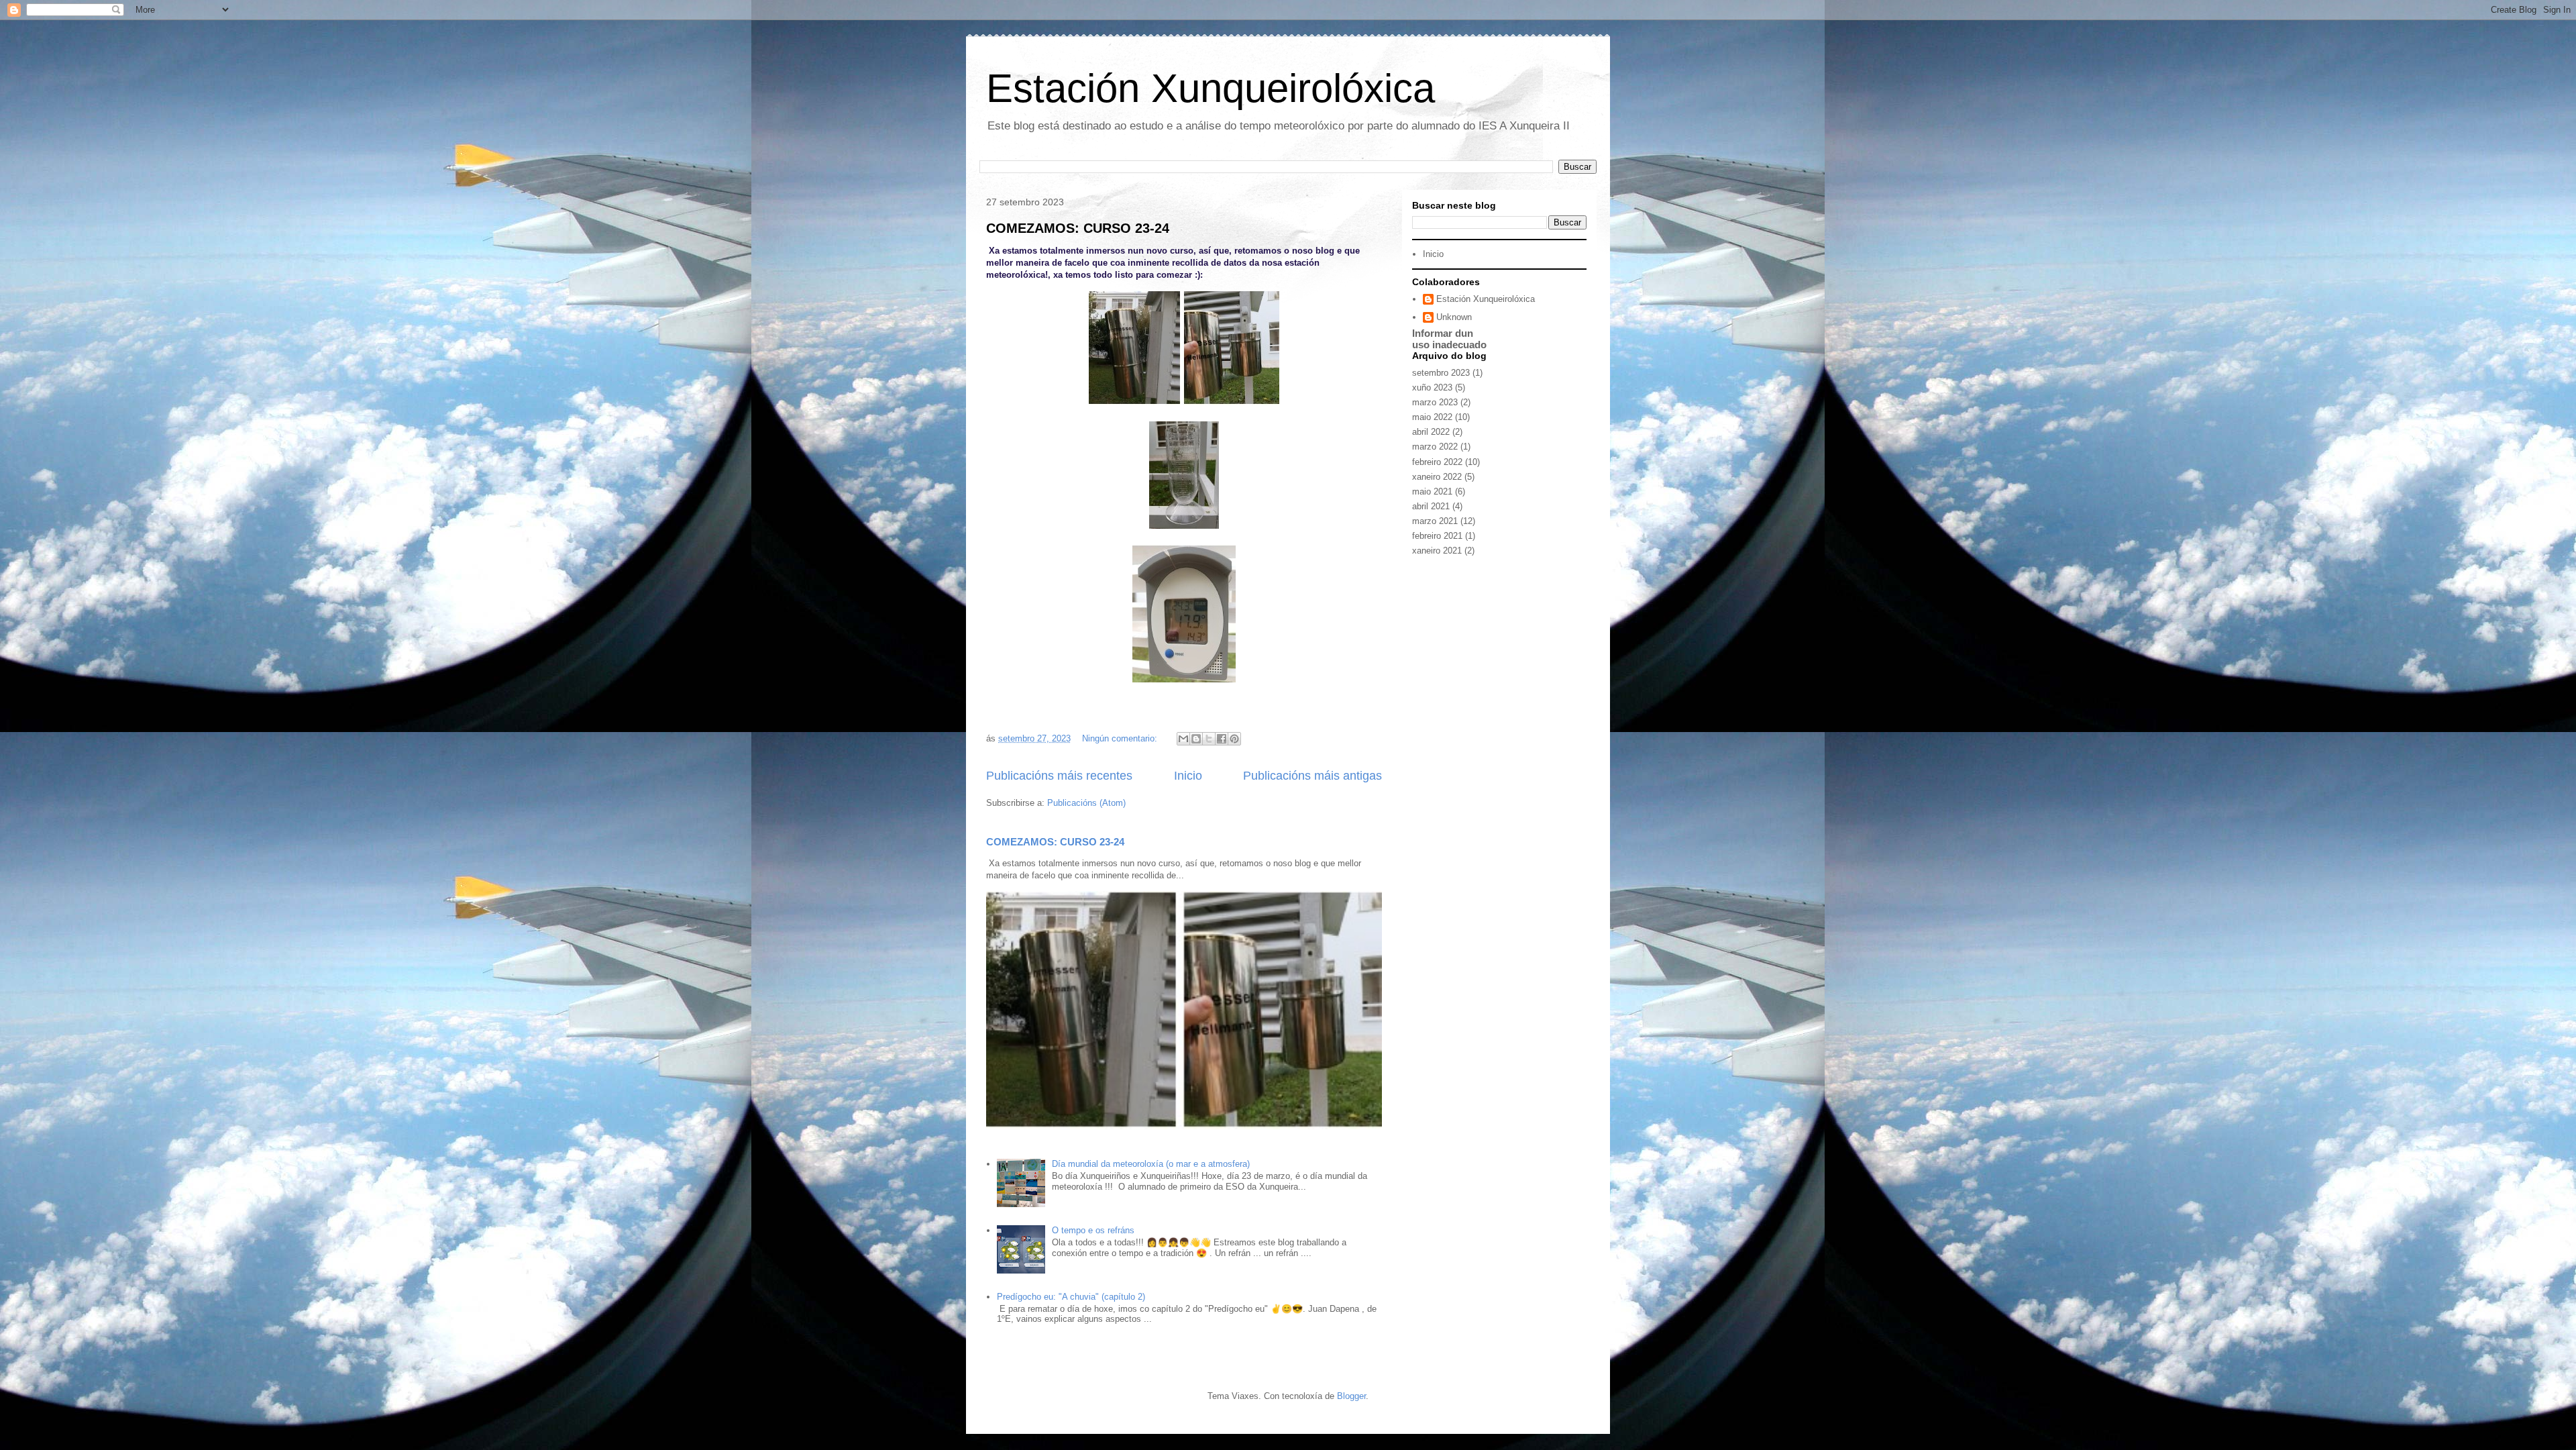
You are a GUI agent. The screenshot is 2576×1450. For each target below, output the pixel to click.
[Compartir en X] (1209, 739)
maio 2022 (1432, 417)
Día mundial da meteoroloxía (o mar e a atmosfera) (1151, 1164)
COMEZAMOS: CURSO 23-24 (1078, 228)
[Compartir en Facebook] (1222, 739)
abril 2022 (1431, 432)
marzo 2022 (1435, 447)
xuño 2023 (1432, 387)
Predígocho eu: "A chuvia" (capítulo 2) (1071, 1297)
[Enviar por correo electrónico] (1183, 739)
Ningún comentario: (1121, 738)
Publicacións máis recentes (1059, 776)
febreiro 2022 (1437, 462)
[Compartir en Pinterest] (1234, 739)
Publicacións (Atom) (1086, 803)
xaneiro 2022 (1437, 477)
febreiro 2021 (1437, 536)
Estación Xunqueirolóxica (1211, 88)
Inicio (1188, 776)
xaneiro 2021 (1437, 551)
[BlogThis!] (1196, 739)
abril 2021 (1431, 506)
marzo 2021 (1435, 521)
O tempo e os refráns (1093, 1230)
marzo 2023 (1435, 402)
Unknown (1454, 317)
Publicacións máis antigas (1312, 776)
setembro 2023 (1441, 373)
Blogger (1351, 1396)
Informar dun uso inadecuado (1449, 339)
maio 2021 (1432, 491)
